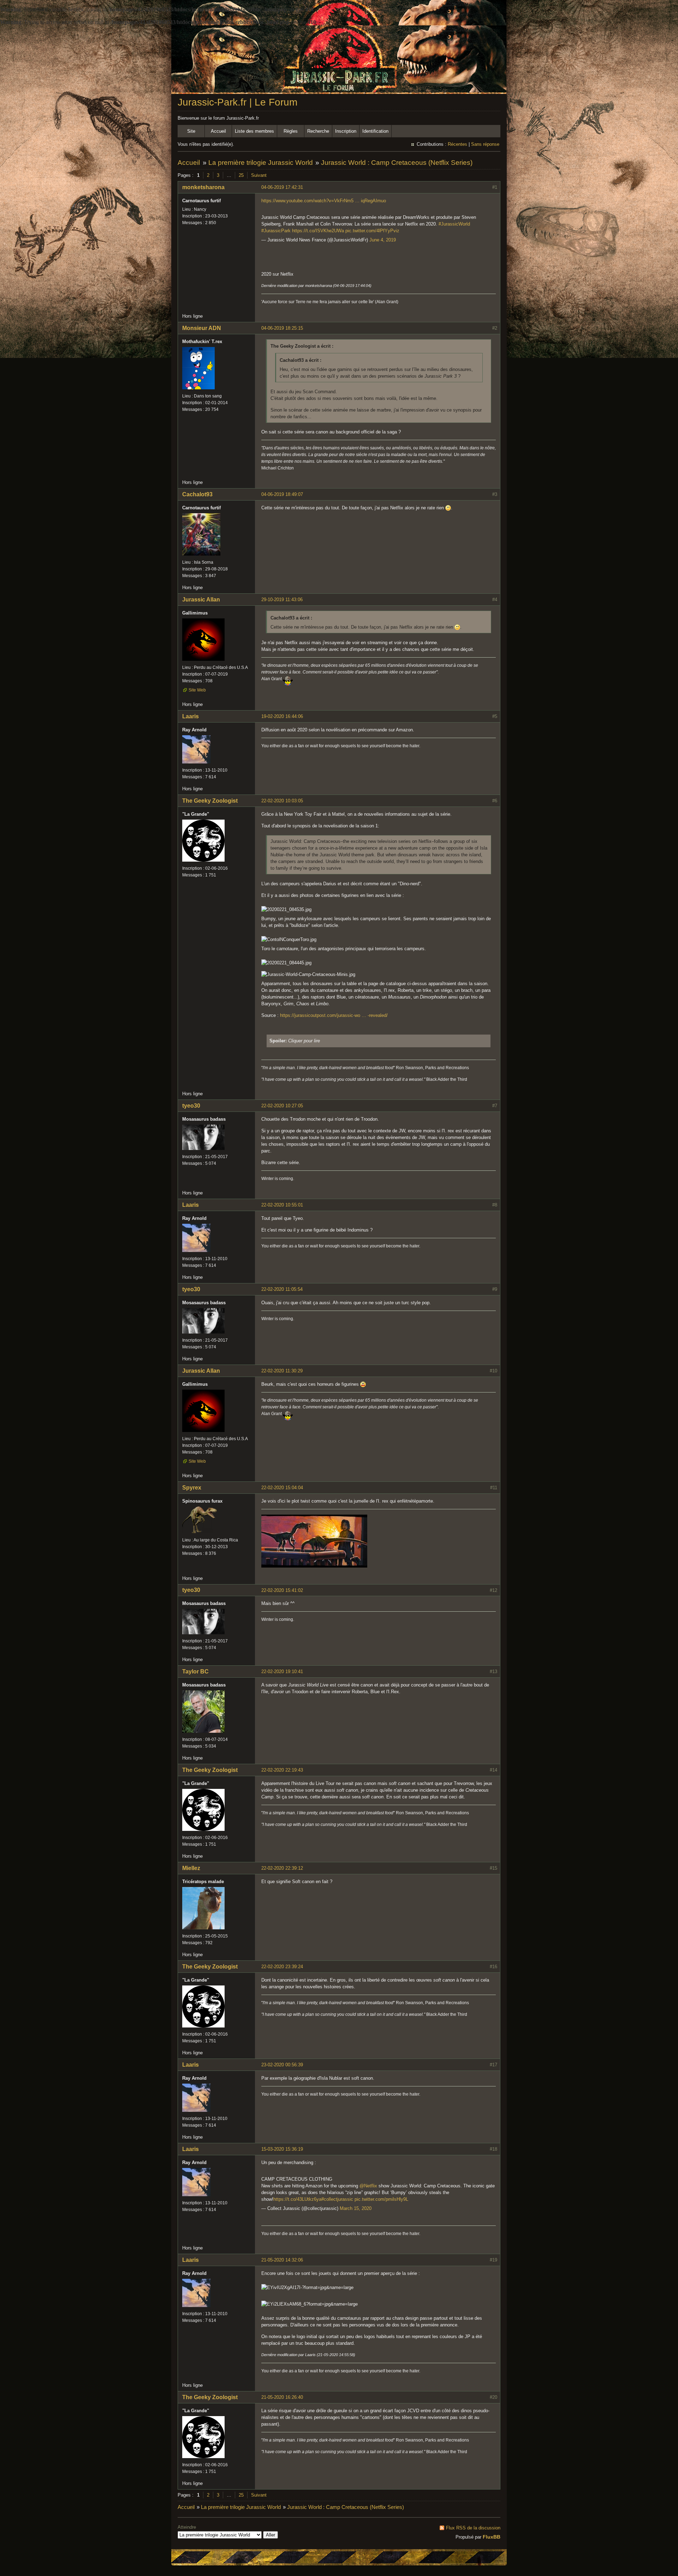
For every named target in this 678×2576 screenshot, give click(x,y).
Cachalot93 (197, 494)
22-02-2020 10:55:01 (282, 1205)
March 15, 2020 (356, 2208)
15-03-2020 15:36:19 (282, 2149)
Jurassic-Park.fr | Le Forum (237, 102)
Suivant (259, 175)
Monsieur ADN (202, 328)
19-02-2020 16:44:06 (282, 716)
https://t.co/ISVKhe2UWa (318, 231)
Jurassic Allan (201, 600)
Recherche (318, 131)
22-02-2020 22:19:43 (282, 1770)
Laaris (191, 716)
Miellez (191, 1868)
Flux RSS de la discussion (473, 2528)
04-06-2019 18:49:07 (282, 494)
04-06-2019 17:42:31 (282, 187)
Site (191, 131)
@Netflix (368, 2186)
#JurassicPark (276, 231)
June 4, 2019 (383, 240)
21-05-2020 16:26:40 (282, 2397)
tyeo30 (191, 1106)
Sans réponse (485, 144)
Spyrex (192, 1488)
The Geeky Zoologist (210, 801)
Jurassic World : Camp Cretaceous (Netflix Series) (397, 163)
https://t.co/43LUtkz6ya (297, 2199)
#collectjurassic (337, 2199)
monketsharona (203, 187)
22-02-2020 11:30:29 (282, 1371)
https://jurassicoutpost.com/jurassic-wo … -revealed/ (334, 1015)
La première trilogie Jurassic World (261, 163)
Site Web (197, 690)
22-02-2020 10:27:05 (282, 1106)
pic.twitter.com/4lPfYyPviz (372, 231)
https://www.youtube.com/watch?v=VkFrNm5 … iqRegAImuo (324, 201)
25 (241, 175)
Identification (375, 131)
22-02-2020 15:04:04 (282, 1488)
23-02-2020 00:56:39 (282, 2065)
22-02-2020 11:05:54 (282, 1289)
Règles (291, 131)
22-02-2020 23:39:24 (282, 1967)
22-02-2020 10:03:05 (282, 801)
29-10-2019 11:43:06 (282, 600)
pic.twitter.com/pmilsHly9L (381, 2199)
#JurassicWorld (454, 224)
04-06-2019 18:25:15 (282, 328)
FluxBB (492, 2537)
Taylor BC (195, 1672)
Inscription (346, 131)
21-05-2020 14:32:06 (282, 2260)
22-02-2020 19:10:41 (282, 1672)
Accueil (218, 131)
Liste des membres (254, 131)
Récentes (457, 144)
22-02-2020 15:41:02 (282, 1590)
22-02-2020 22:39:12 (282, 1868)
